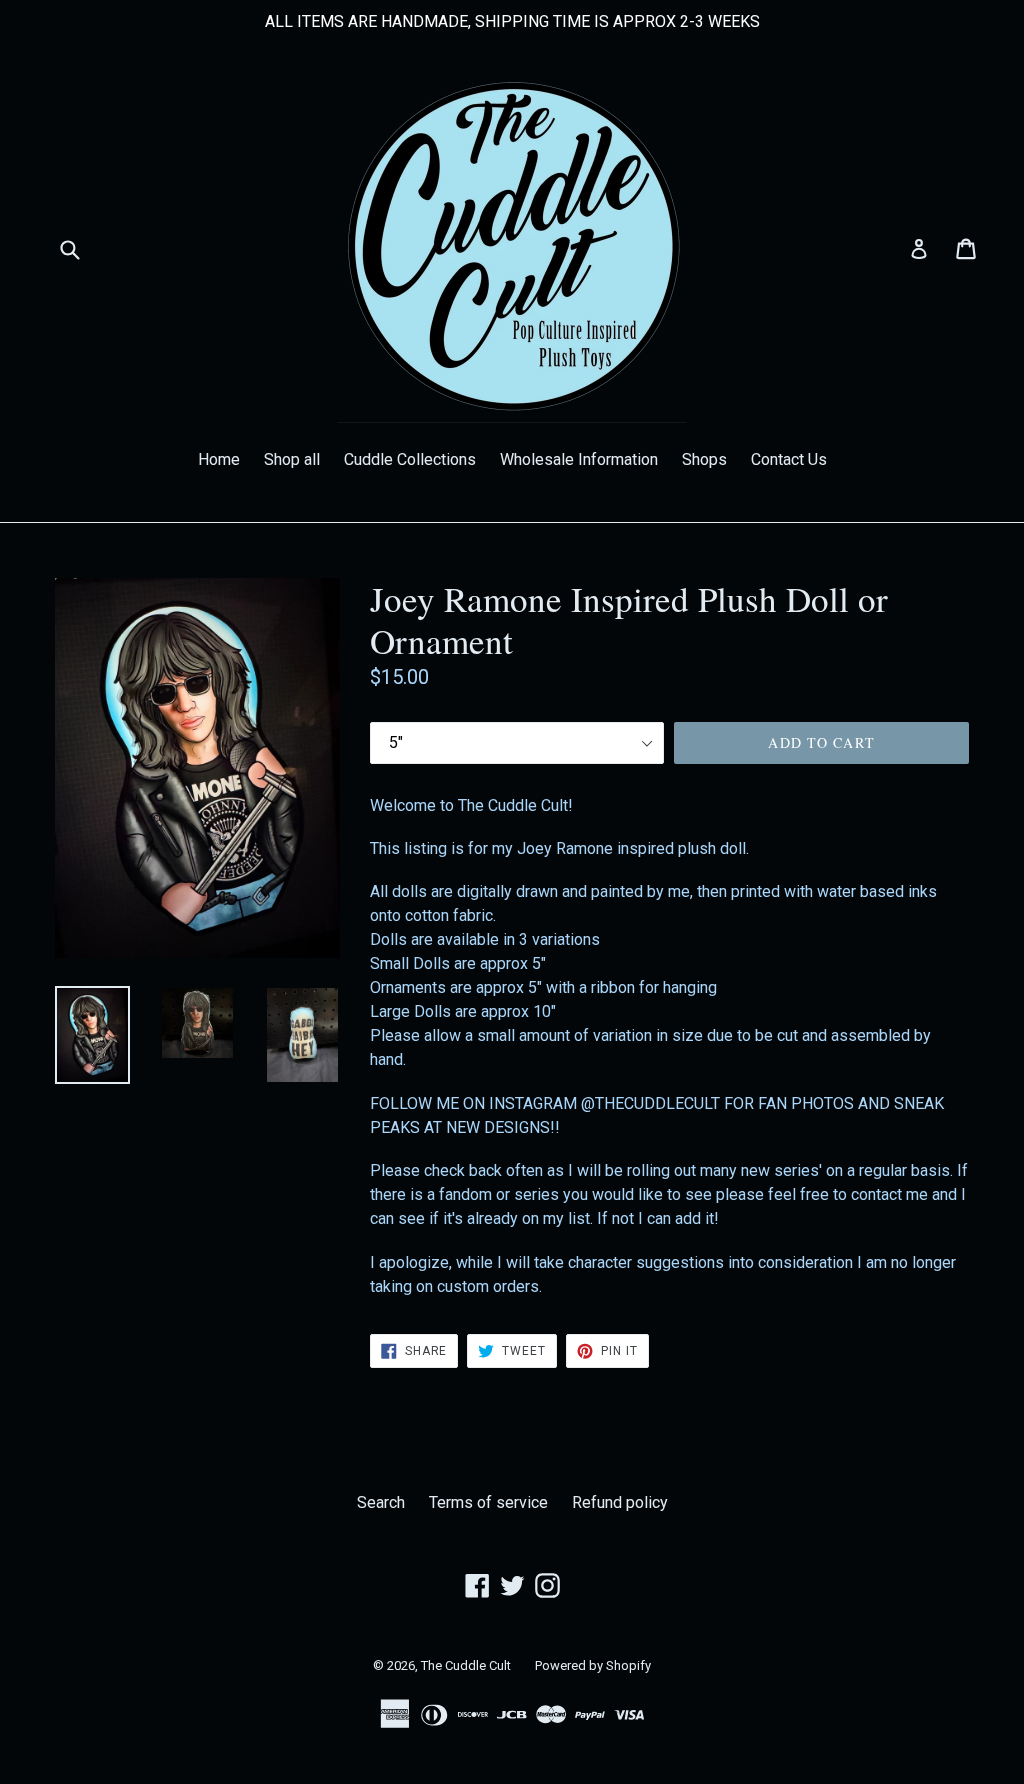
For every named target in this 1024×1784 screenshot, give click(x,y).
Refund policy (620, 1502)
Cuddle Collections (410, 459)
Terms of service (488, 1502)
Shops (704, 459)
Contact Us (789, 459)
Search (381, 1502)
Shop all (292, 459)
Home (219, 459)
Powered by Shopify (593, 1665)
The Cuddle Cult (466, 1665)
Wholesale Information (579, 459)
